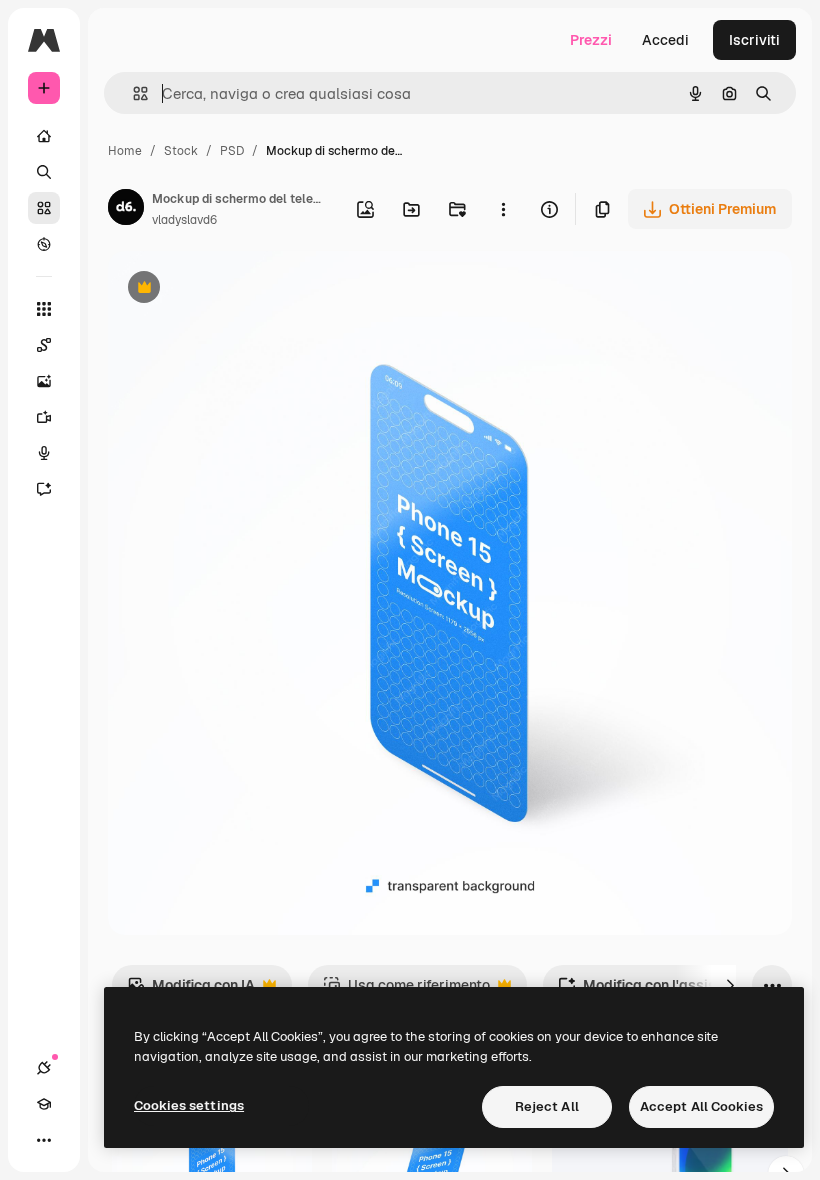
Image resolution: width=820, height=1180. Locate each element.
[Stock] (44, 208)
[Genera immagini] (44, 381)
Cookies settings (189, 1105)
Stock (181, 151)
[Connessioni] (44, 1068)
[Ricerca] (44, 172)
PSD (232, 151)
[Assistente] (44, 489)
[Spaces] (44, 345)
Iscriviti (754, 40)
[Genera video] (44, 417)
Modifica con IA (191, 990)
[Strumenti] (44, 309)
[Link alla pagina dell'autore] (126, 210)
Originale (240, 289)
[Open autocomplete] (132, 93)
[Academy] (44, 1104)
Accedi (665, 40)
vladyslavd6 (184, 220)
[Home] (44, 136)
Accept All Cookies (701, 1106)
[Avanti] (730, 985)
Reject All (547, 1106)
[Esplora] (44, 244)
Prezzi (591, 40)
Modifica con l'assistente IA (663, 990)
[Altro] (44, 1140)
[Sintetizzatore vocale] (44, 453)
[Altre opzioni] (503, 209)
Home (125, 151)
